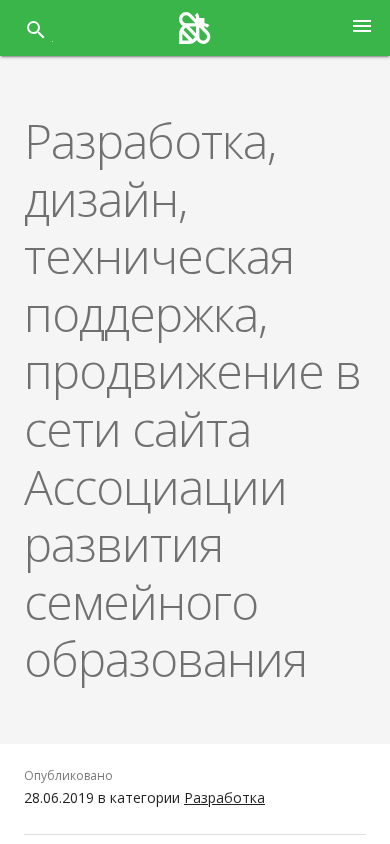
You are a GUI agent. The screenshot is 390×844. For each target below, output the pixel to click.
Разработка (224, 797)
